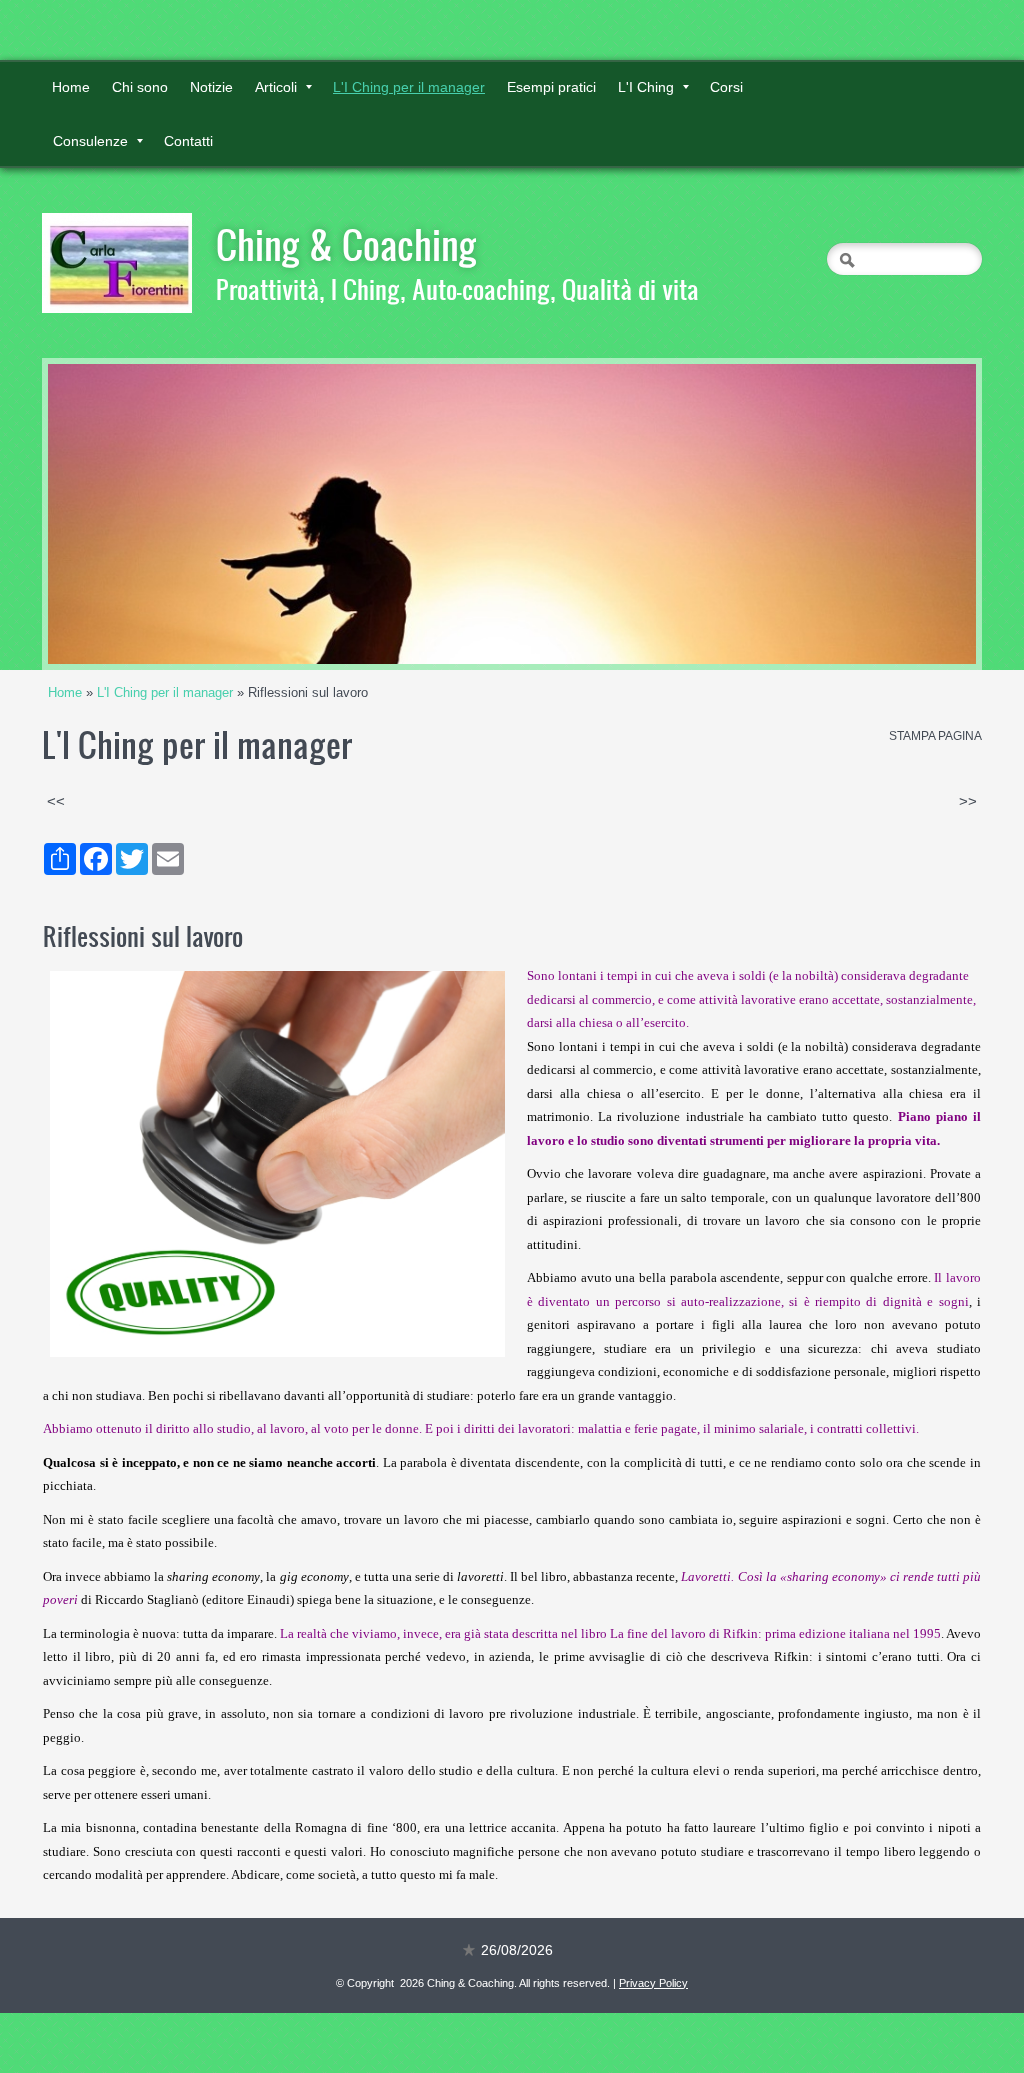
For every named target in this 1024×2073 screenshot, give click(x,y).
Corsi (726, 87)
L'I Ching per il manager (409, 87)
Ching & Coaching (346, 244)
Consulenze (90, 141)
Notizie (211, 87)
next (920, 514)
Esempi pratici (551, 87)
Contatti (188, 141)
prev (104, 514)
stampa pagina (935, 736)
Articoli (276, 87)
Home (71, 87)
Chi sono (140, 87)
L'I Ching (646, 87)
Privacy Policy (653, 1983)
